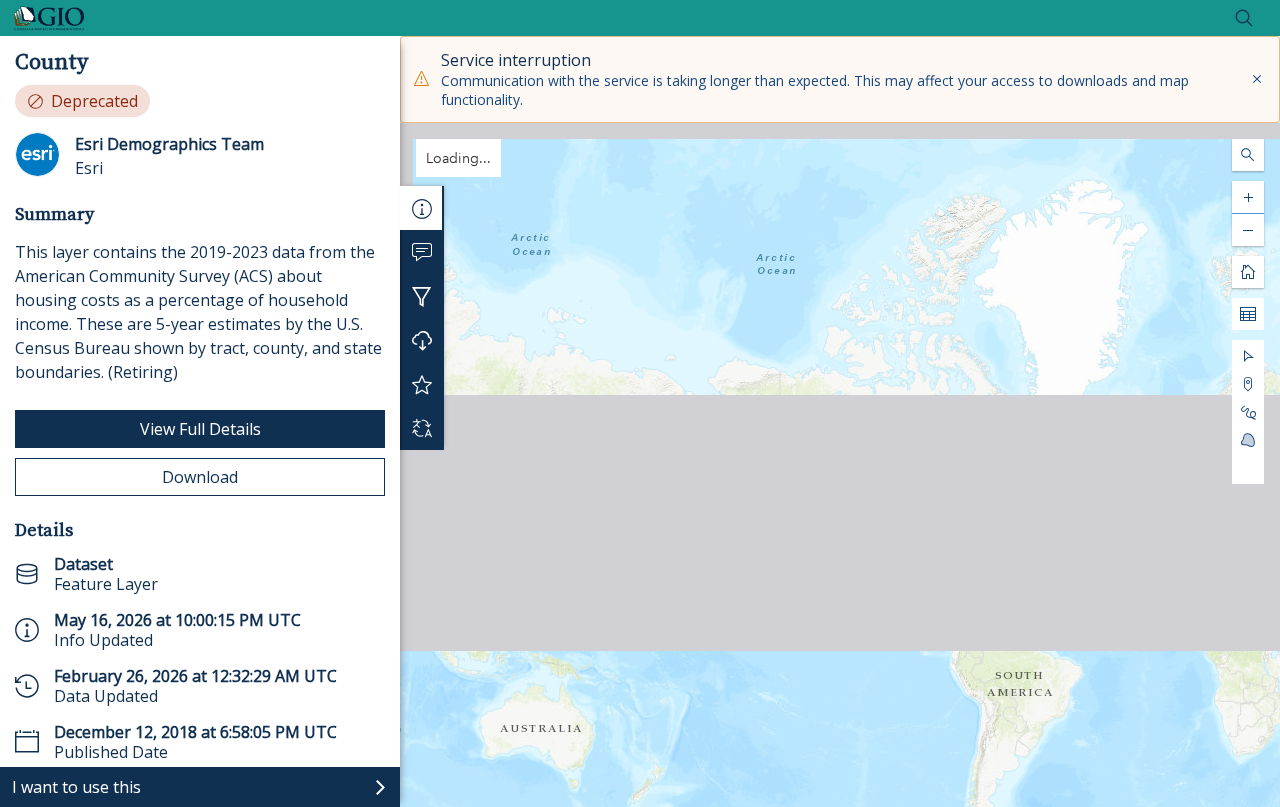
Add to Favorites (422, 384)
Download (200, 477)
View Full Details (200, 429)
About (422, 208)
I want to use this (76, 787)
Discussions (422, 252)
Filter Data (422, 296)
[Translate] (422, 428)
